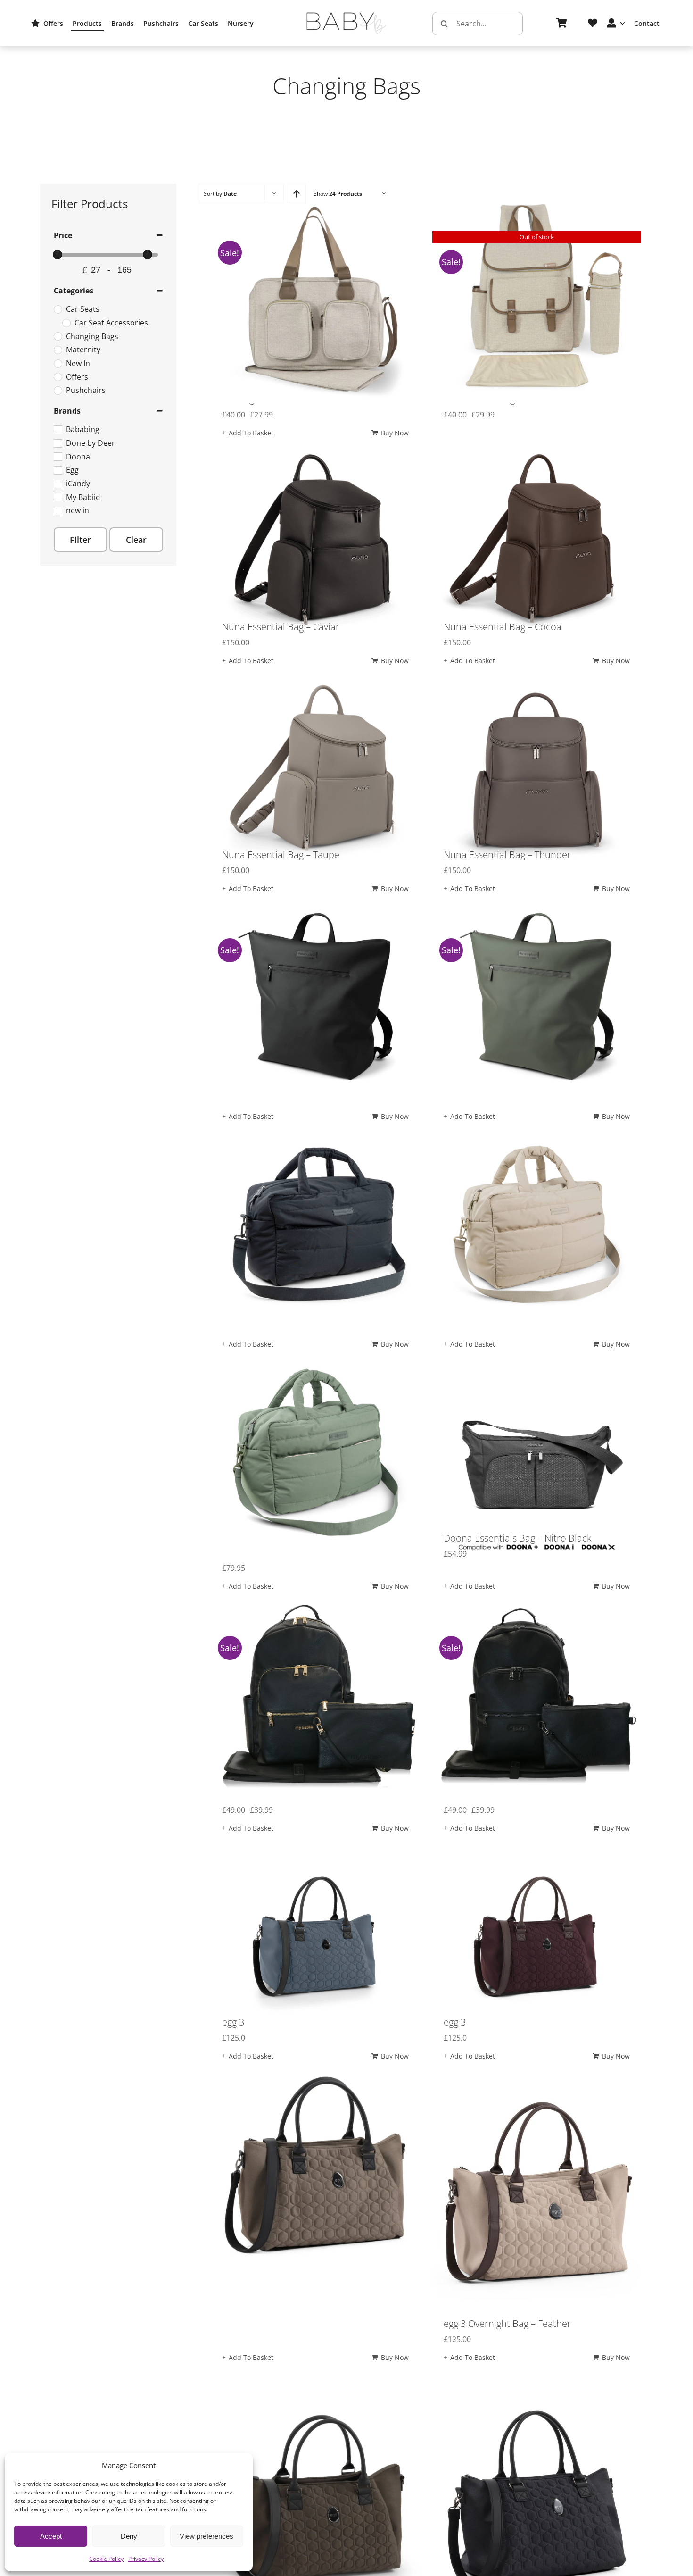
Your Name (192, 548)
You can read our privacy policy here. (291, 678)
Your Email (191, 607)
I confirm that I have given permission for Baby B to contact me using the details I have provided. (350, 672)
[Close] (555, 407)
